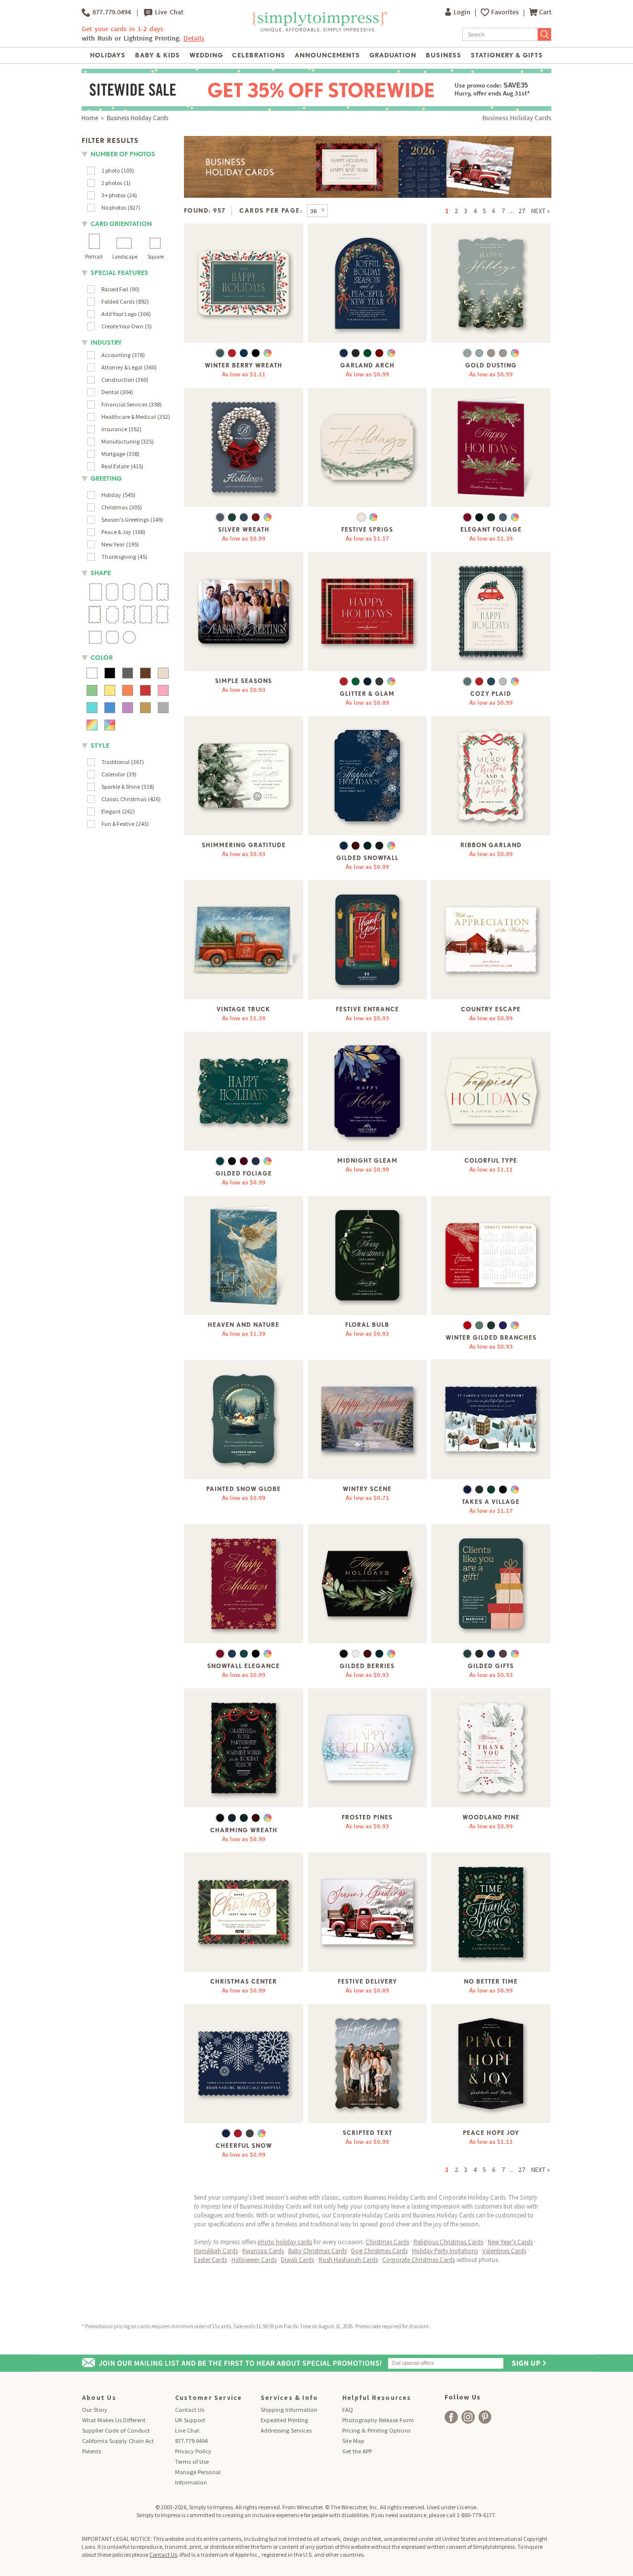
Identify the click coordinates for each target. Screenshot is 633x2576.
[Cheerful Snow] (244, 2063)
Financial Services (124, 404)
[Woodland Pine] (491, 1748)
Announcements (328, 55)
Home (90, 118)
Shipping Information (289, 2410)
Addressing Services (286, 2430)
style (100, 746)
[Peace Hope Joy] (491, 2063)
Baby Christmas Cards (317, 2251)
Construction (118, 380)
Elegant (111, 811)
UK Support (190, 2420)
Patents (91, 2451)
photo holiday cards (285, 2242)
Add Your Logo (119, 314)
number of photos (123, 154)
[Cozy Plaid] (491, 611)
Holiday (111, 495)
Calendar (113, 774)
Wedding (206, 55)
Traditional (115, 762)
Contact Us (190, 2410)
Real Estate (115, 466)
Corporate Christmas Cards (419, 2260)
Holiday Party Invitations (445, 2251)
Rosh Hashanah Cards (348, 2260)
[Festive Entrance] (367, 940)
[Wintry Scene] (367, 1420)
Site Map (353, 2441)
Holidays (108, 55)
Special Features (119, 273)
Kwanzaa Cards (263, 2251)
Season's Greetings (125, 520)
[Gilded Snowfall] (367, 776)
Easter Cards (210, 2260)
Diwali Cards (297, 2260)
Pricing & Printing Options (376, 2430)
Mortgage (113, 454)
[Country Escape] (491, 940)
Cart (545, 12)
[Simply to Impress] (319, 30)
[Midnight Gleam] (367, 1091)
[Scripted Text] (367, 2063)
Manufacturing (120, 441)
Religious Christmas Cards (448, 2242)
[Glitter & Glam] (367, 611)
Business (444, 55)
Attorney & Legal (122, 367)
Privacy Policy (193, 2451)
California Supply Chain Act (118, 2441)
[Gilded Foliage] (244, 1091)
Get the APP (357, 2451)
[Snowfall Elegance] (244, 1584)
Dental (110, 392)
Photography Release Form (378, 2420)
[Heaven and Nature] (244, 1255)
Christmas (114, 507)
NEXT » (541, 211)
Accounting (116, 355)
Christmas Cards (387, 2242)
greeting (106, 478)
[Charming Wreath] (244, 1748)
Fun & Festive (118, 824)
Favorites (506, 12)
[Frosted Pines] (367, 1748)
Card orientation (121, 224)
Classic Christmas (124, 799)
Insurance (114, 429)
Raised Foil (115, 289)
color (102, 657)
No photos (114, 207)
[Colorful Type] (491, 1091)
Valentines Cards (504, 2251)
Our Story (95, 2410)
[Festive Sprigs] (367, 447)
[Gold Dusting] (491, 283)
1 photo (111, 170)
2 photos (112, 183)
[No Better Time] (491, 1912)
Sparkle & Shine (121, 787)
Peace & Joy (116, 532)
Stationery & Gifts (507, 55)
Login (463, 12)
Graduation (393, 55)
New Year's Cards (510, 2242)
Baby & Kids (158, 55)
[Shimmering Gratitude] (244, 776)
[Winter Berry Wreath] (244, 283)
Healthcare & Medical (129, 417)
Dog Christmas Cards (379, 2251)
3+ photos (113, 195)
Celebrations (258, 55)
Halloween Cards (254, 2260)
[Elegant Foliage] (491, 447)
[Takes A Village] (491, 1420)
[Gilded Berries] (367, 1584)
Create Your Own (122, 326)
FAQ (348, 2410)
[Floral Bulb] (367, 1255)
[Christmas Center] (244, 1912)
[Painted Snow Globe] (244, 1420)
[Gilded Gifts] (491, 1584)
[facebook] (451, 2417)
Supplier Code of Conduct (116, 2430)
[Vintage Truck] (244, 940)
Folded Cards (118, 301)
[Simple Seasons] (244, 611)
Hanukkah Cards (216, 2251)
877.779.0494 (111, 12)
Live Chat (168, 12)
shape (101, 573)
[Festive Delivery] (367, 1912)
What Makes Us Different (114, 2420)
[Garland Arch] (367, 283)
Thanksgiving (119, 557)
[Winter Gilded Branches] (491, 1255)
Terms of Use (192, 2462)
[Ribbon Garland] (491, 776)
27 (522, 211)
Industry (106, 342)
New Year (113, 544)
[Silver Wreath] (244, 447)
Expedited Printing (284, 2420)
